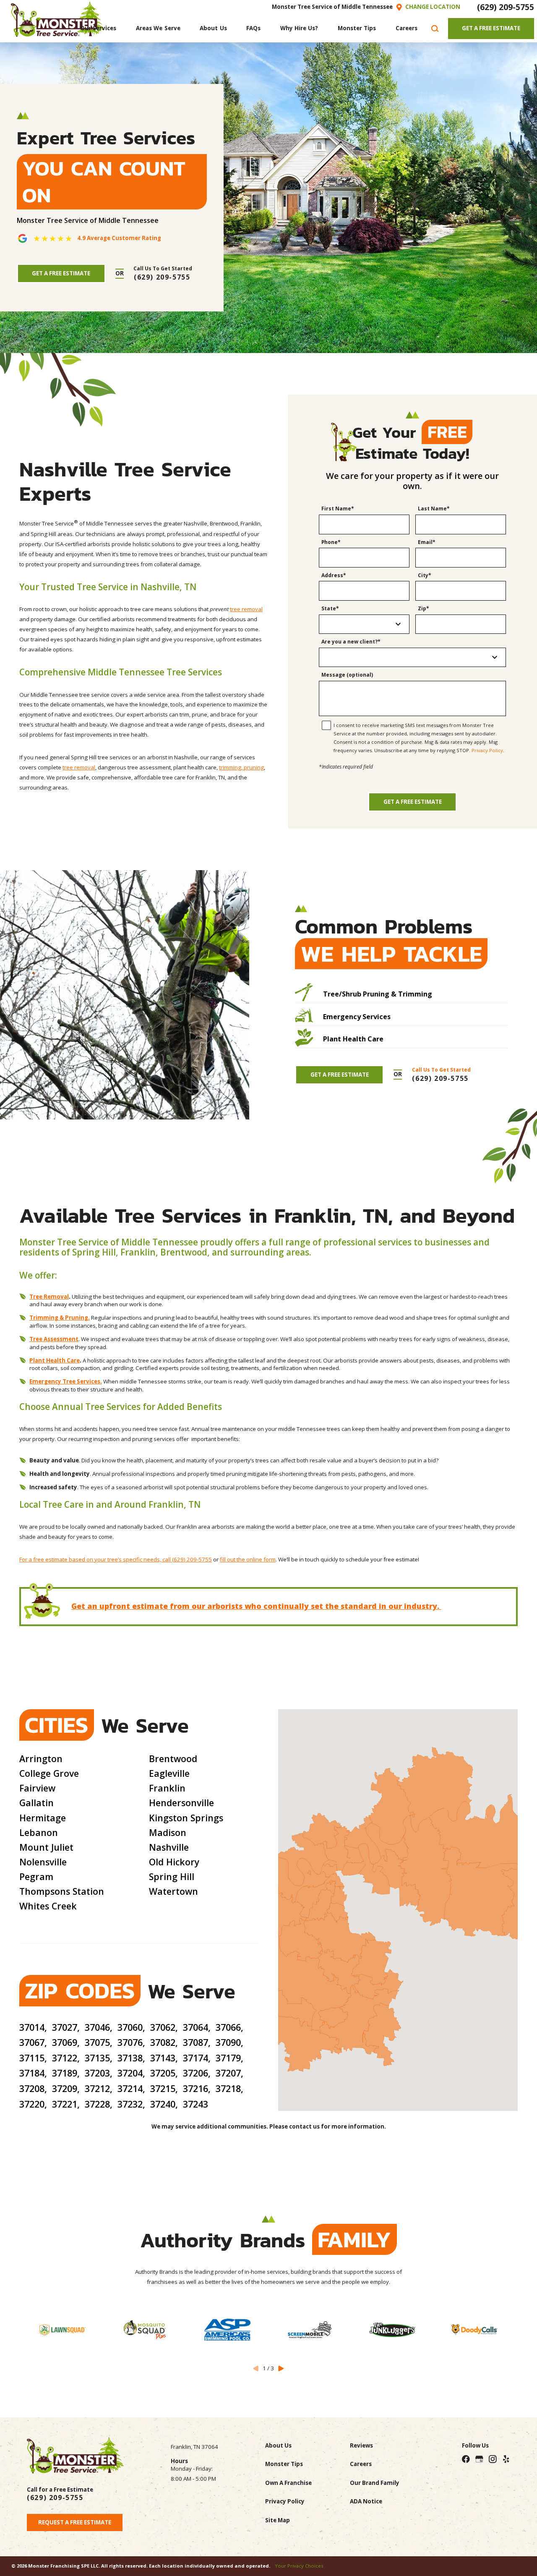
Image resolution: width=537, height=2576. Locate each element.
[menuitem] (98, 29)
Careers (361, 2464)
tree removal (246, 609)
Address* (334, 576)
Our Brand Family (375, 2483)
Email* (427, 543)
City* (425, 576)
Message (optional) (347, 675)
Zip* (424, 609)
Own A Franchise (288, 2483)
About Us (278, 2445)
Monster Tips (284, 2464)
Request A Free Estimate (75, 2522)
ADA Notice (366, 2501)
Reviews (361, 2445)
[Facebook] (466, 2459)
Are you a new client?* (351, 642)
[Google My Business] (479, 2459)
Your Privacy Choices (299, 2566)
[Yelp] (506, 2459)
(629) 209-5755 (506, 7)
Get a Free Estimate (413, 802)
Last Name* (434, 509)
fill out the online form (248, 1559)
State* (330, 609)
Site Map (278, 2520)
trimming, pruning (241, 767)
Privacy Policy (487, 750)
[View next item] (281, 2368)
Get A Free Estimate (491, 28)
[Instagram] (493, 2459)
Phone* (331, 543)
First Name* (338, 509)
